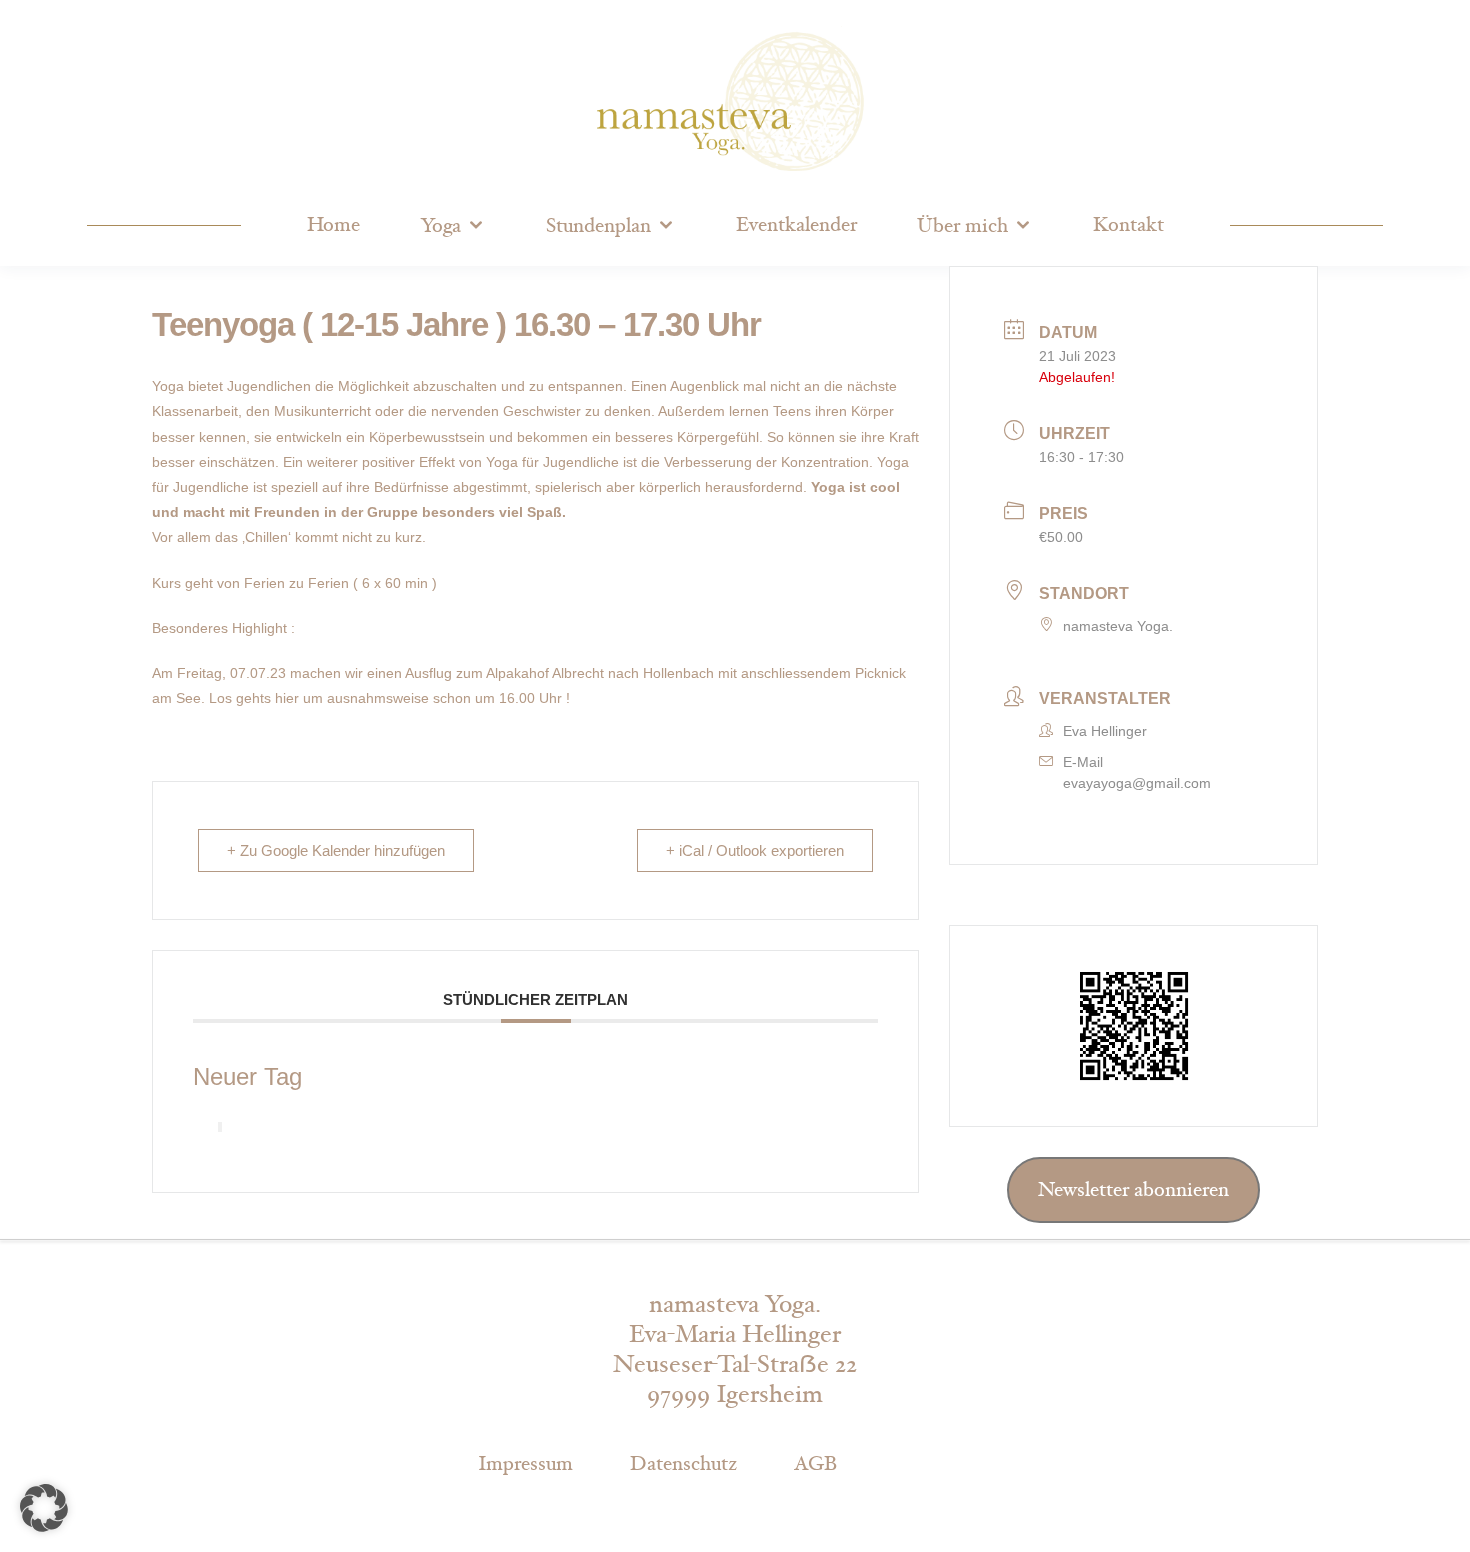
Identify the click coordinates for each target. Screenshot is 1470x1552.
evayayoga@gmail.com (1137, 783)
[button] (44, 1508)
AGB (815, 1464)
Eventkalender (796, 225)
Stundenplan (598, 226)
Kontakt (1128, 225)
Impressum (525, 1464)
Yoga (440, 226)
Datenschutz (683, 1464)
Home (333, 225)
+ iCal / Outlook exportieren (755, 850)
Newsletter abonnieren (1133, 1190)
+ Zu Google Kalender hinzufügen (336, 850)
